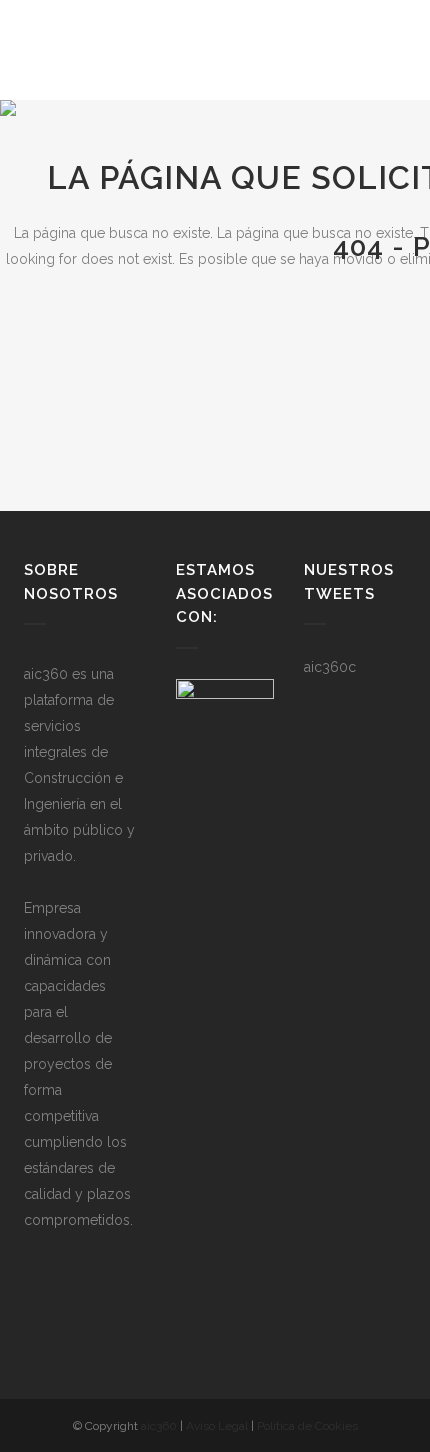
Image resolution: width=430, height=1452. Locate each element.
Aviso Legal (217, 1426)
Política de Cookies (307, 1426)
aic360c (330, 667)
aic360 (159, 1426)
